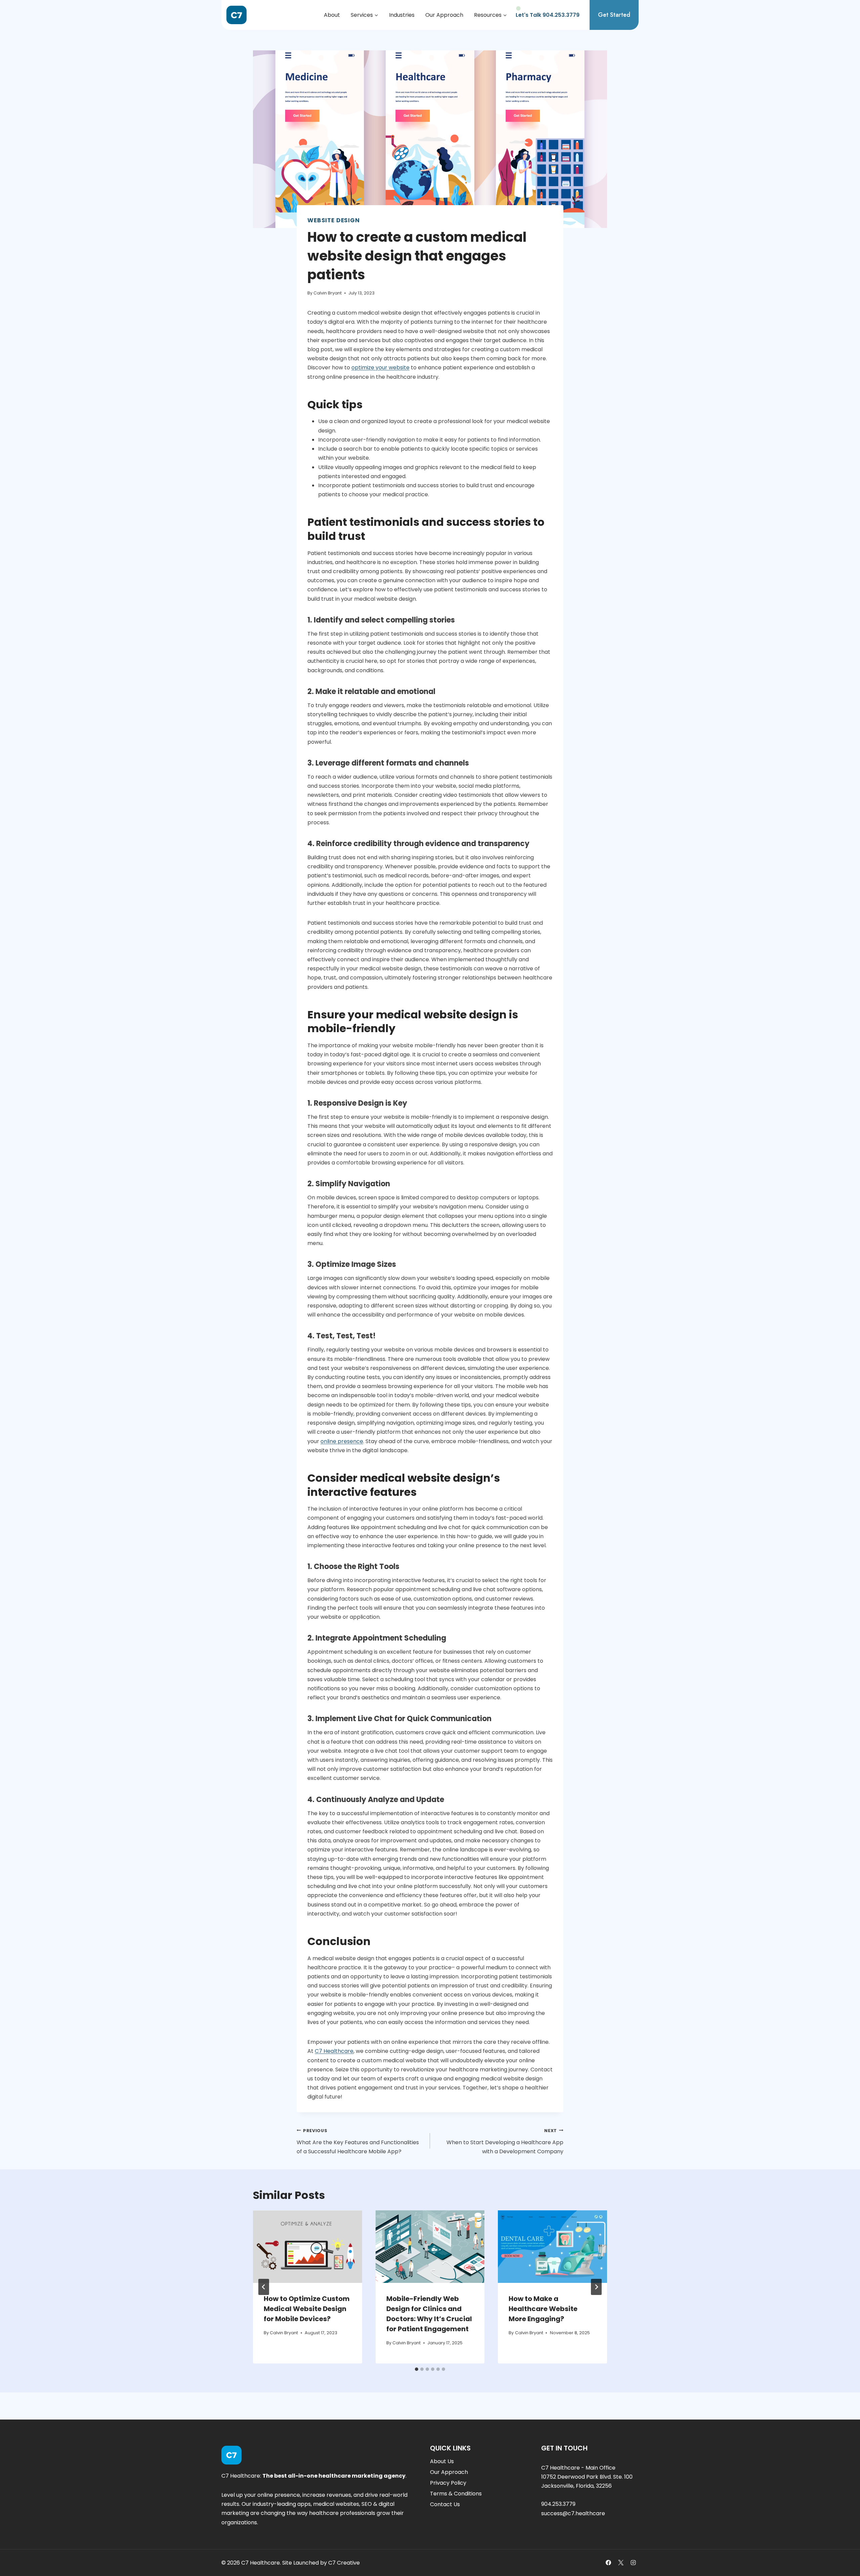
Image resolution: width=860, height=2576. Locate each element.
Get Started (614, 15)
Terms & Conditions (456, 2494)
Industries (402, 15)
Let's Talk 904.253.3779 (548, 15)
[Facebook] (608, 2563)
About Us (442, 2461)
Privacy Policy (448, 2483)
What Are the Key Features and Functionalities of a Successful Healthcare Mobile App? (358, 2142)
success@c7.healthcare (573, 2513)
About (332, 15)
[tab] (417, 2369)
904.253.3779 (558, 2504)
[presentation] (308, 2247)
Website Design (334, 220)
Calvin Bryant (328, 293)
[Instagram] (633, 2563)
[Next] (596, 2287)
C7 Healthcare (334, 2051)
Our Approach (444, 15)
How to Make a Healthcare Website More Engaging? (543, 2309)
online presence (342, 1441)
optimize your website (380, 367)
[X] (621, 2563)
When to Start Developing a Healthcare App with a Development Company (505, 2142)
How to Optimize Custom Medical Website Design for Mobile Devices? (307, 2309)
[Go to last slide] (264, 2287)
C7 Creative (344, 2563)
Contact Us (445, 2504)
